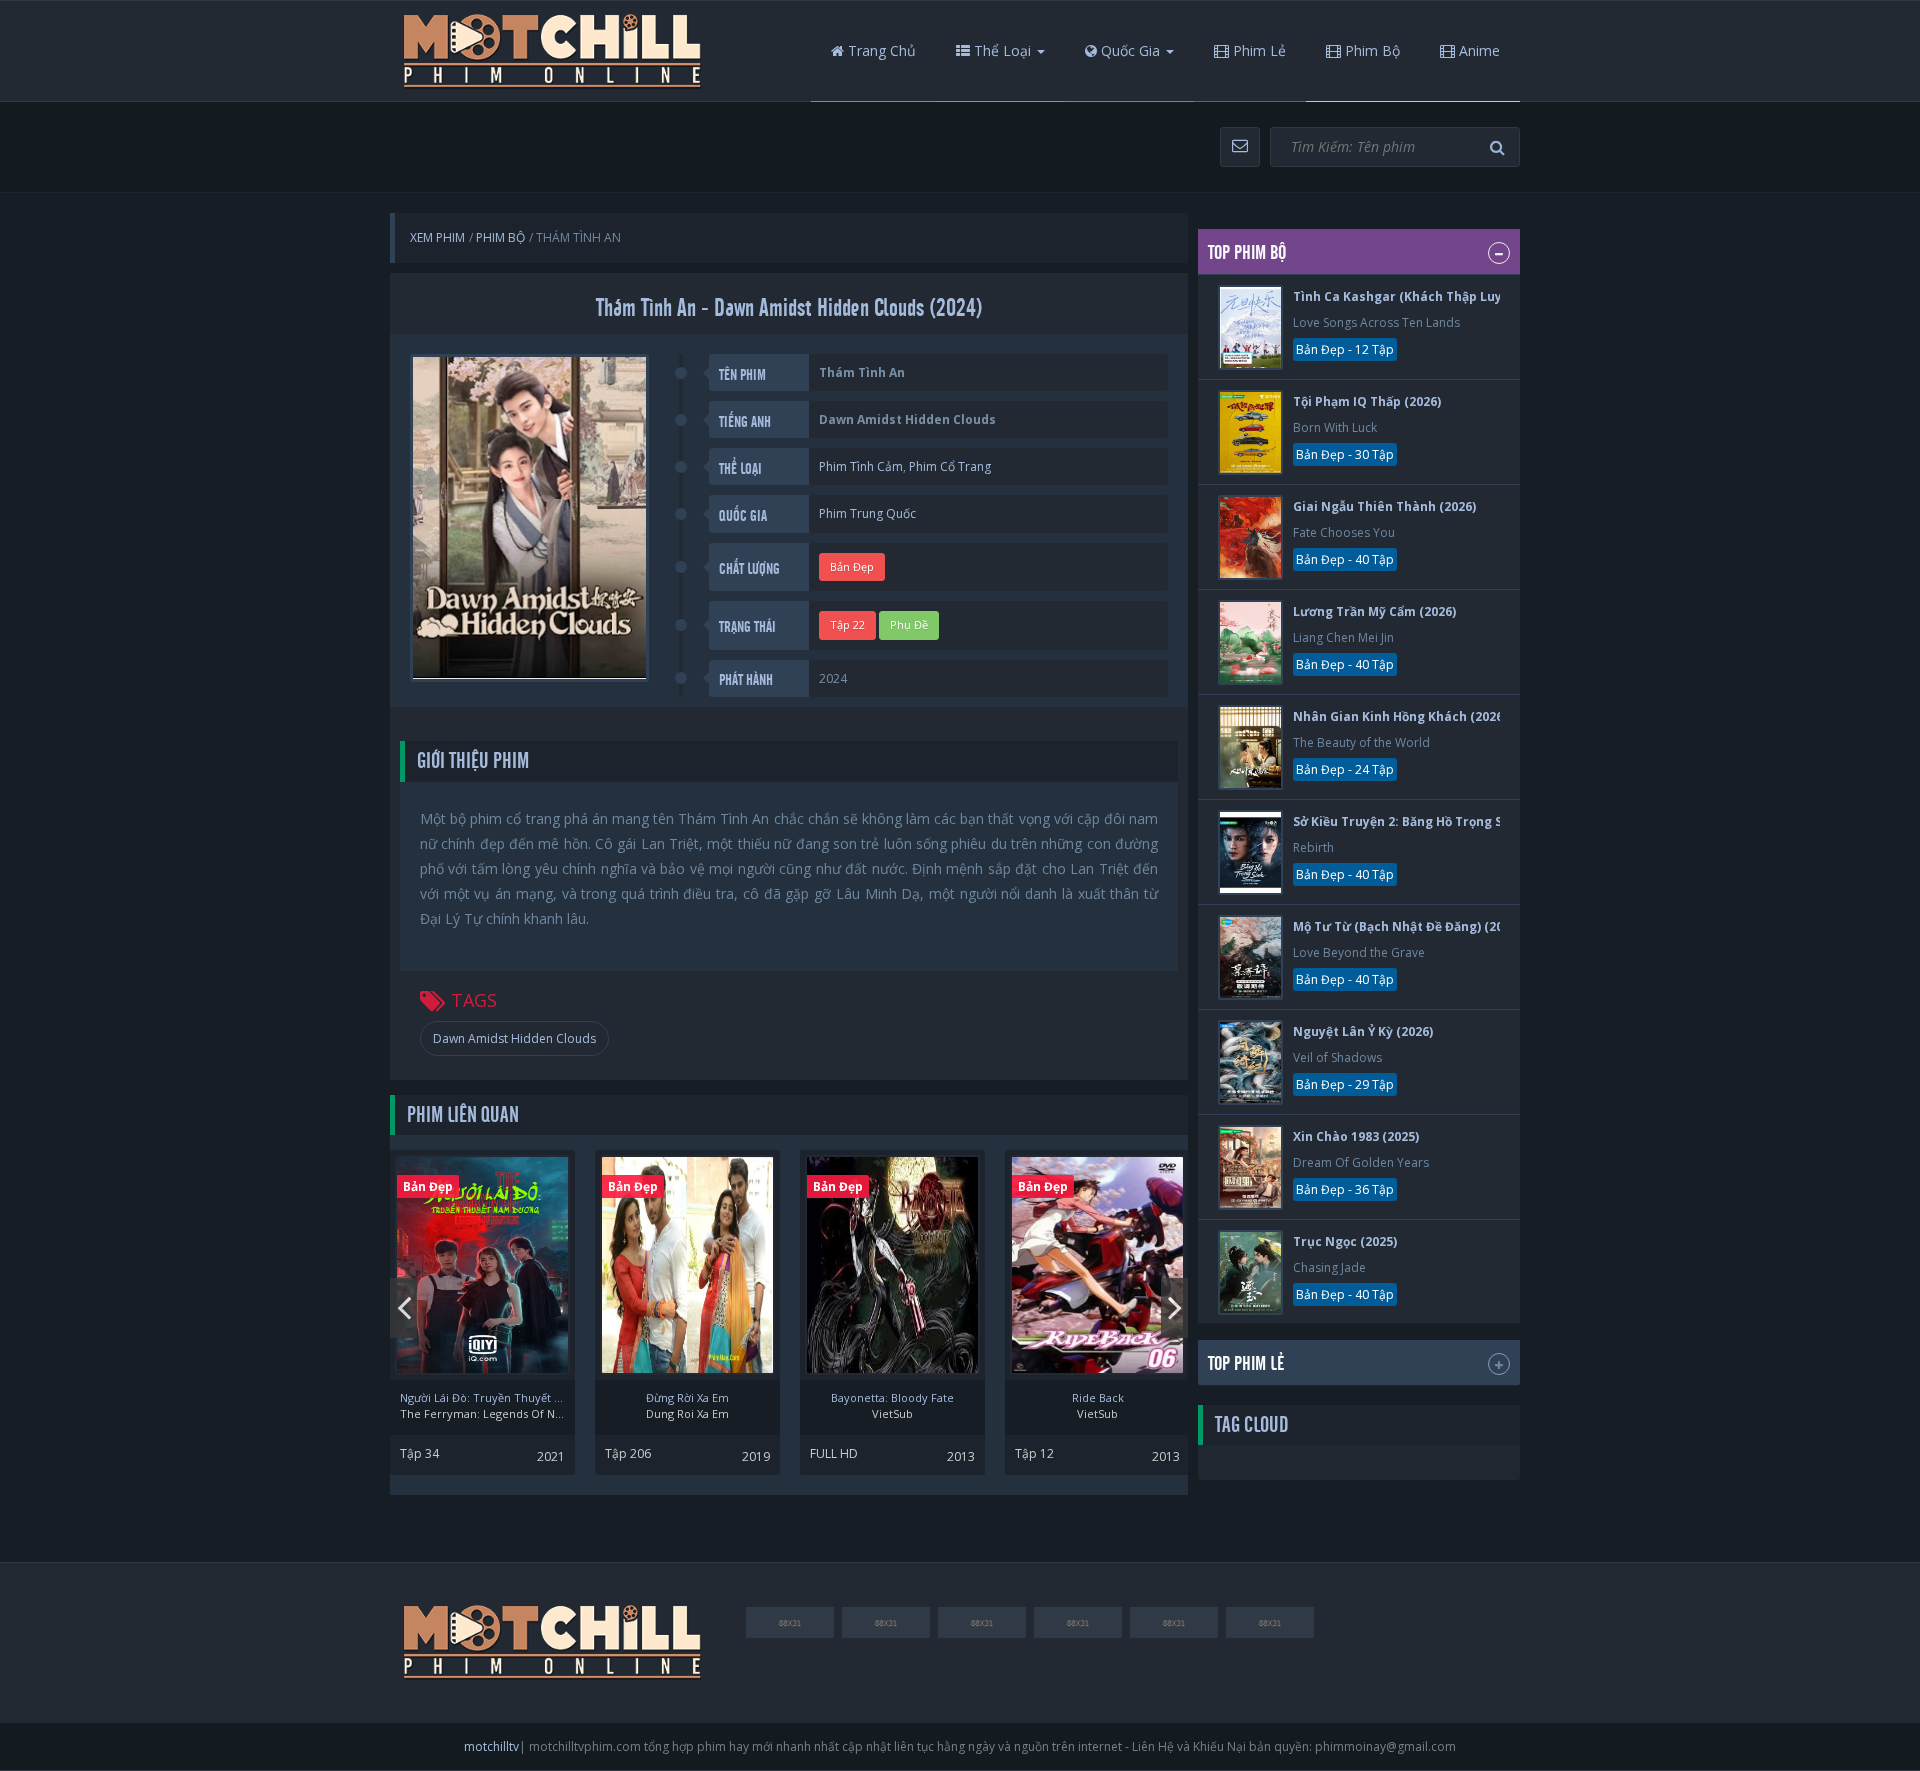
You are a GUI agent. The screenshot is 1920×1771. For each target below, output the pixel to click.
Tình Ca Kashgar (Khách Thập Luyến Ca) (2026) (1436, 296)
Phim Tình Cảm (861, 466)
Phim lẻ (1257, 50)
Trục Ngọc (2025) (1345, 1241)
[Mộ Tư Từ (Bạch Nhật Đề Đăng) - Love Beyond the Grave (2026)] (1250, 957)
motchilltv (491, 1746)
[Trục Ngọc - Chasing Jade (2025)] (1250, 1272)
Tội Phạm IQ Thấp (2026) (1367, 401)
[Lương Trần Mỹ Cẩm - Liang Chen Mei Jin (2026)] (1250, 642)
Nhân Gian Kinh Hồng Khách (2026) (1400, 716)
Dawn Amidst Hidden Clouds (514, 1038)
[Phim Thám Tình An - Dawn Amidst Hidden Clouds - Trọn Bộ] (553, 51)
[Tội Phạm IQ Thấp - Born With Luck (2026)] (1250, 432)
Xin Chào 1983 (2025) (1356, 1136)
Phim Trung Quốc (867, 513)
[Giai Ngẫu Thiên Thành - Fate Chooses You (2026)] (1250, 537)
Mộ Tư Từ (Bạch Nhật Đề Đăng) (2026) (1407, 926)
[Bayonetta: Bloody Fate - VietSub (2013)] (892, 1265)
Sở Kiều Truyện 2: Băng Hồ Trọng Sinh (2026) (1427, 821)
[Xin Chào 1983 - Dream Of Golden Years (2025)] (1250, 1167)
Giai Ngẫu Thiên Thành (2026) (1384, 506)
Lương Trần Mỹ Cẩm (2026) (1374, 611)
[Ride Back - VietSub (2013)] (1097, 1265)
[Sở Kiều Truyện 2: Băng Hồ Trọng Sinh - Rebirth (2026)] (1250, 852)
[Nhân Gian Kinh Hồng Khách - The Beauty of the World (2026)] (1250, 747)
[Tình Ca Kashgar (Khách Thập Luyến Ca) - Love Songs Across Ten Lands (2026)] (1250, 327)
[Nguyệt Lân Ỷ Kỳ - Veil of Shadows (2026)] (1250, 1062)
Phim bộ (1370, 50)
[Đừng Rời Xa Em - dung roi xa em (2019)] (687, 1265)
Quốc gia (1128, 50)
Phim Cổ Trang (950, 466)
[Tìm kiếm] (1500, 147)
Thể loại (1000, 50)
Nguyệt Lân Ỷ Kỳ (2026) (1363, 1031)
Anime (1477, 50)
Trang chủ (880, 50)
